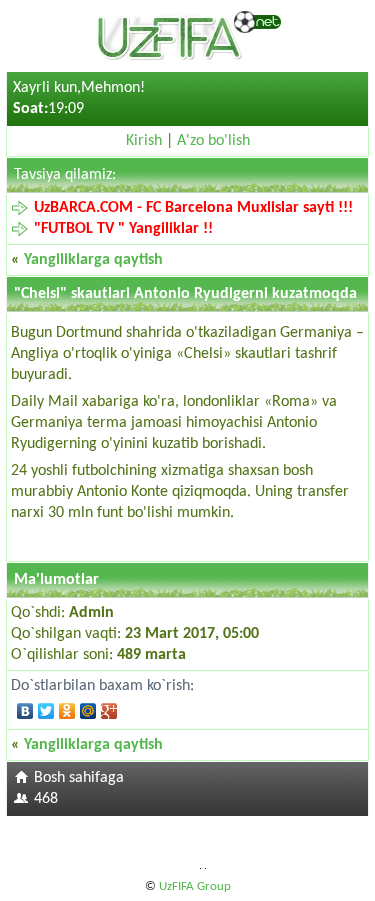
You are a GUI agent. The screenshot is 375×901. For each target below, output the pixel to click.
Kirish (144, 141)
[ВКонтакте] (25, 711)
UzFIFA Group (195, 886)
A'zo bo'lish (213, 141)
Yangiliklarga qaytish (93, 260)
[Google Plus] (109, 711)
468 (46, 799)
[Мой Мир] (88, 711)
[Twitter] (46, 711)
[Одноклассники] (67, 711)
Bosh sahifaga (79, 778)
